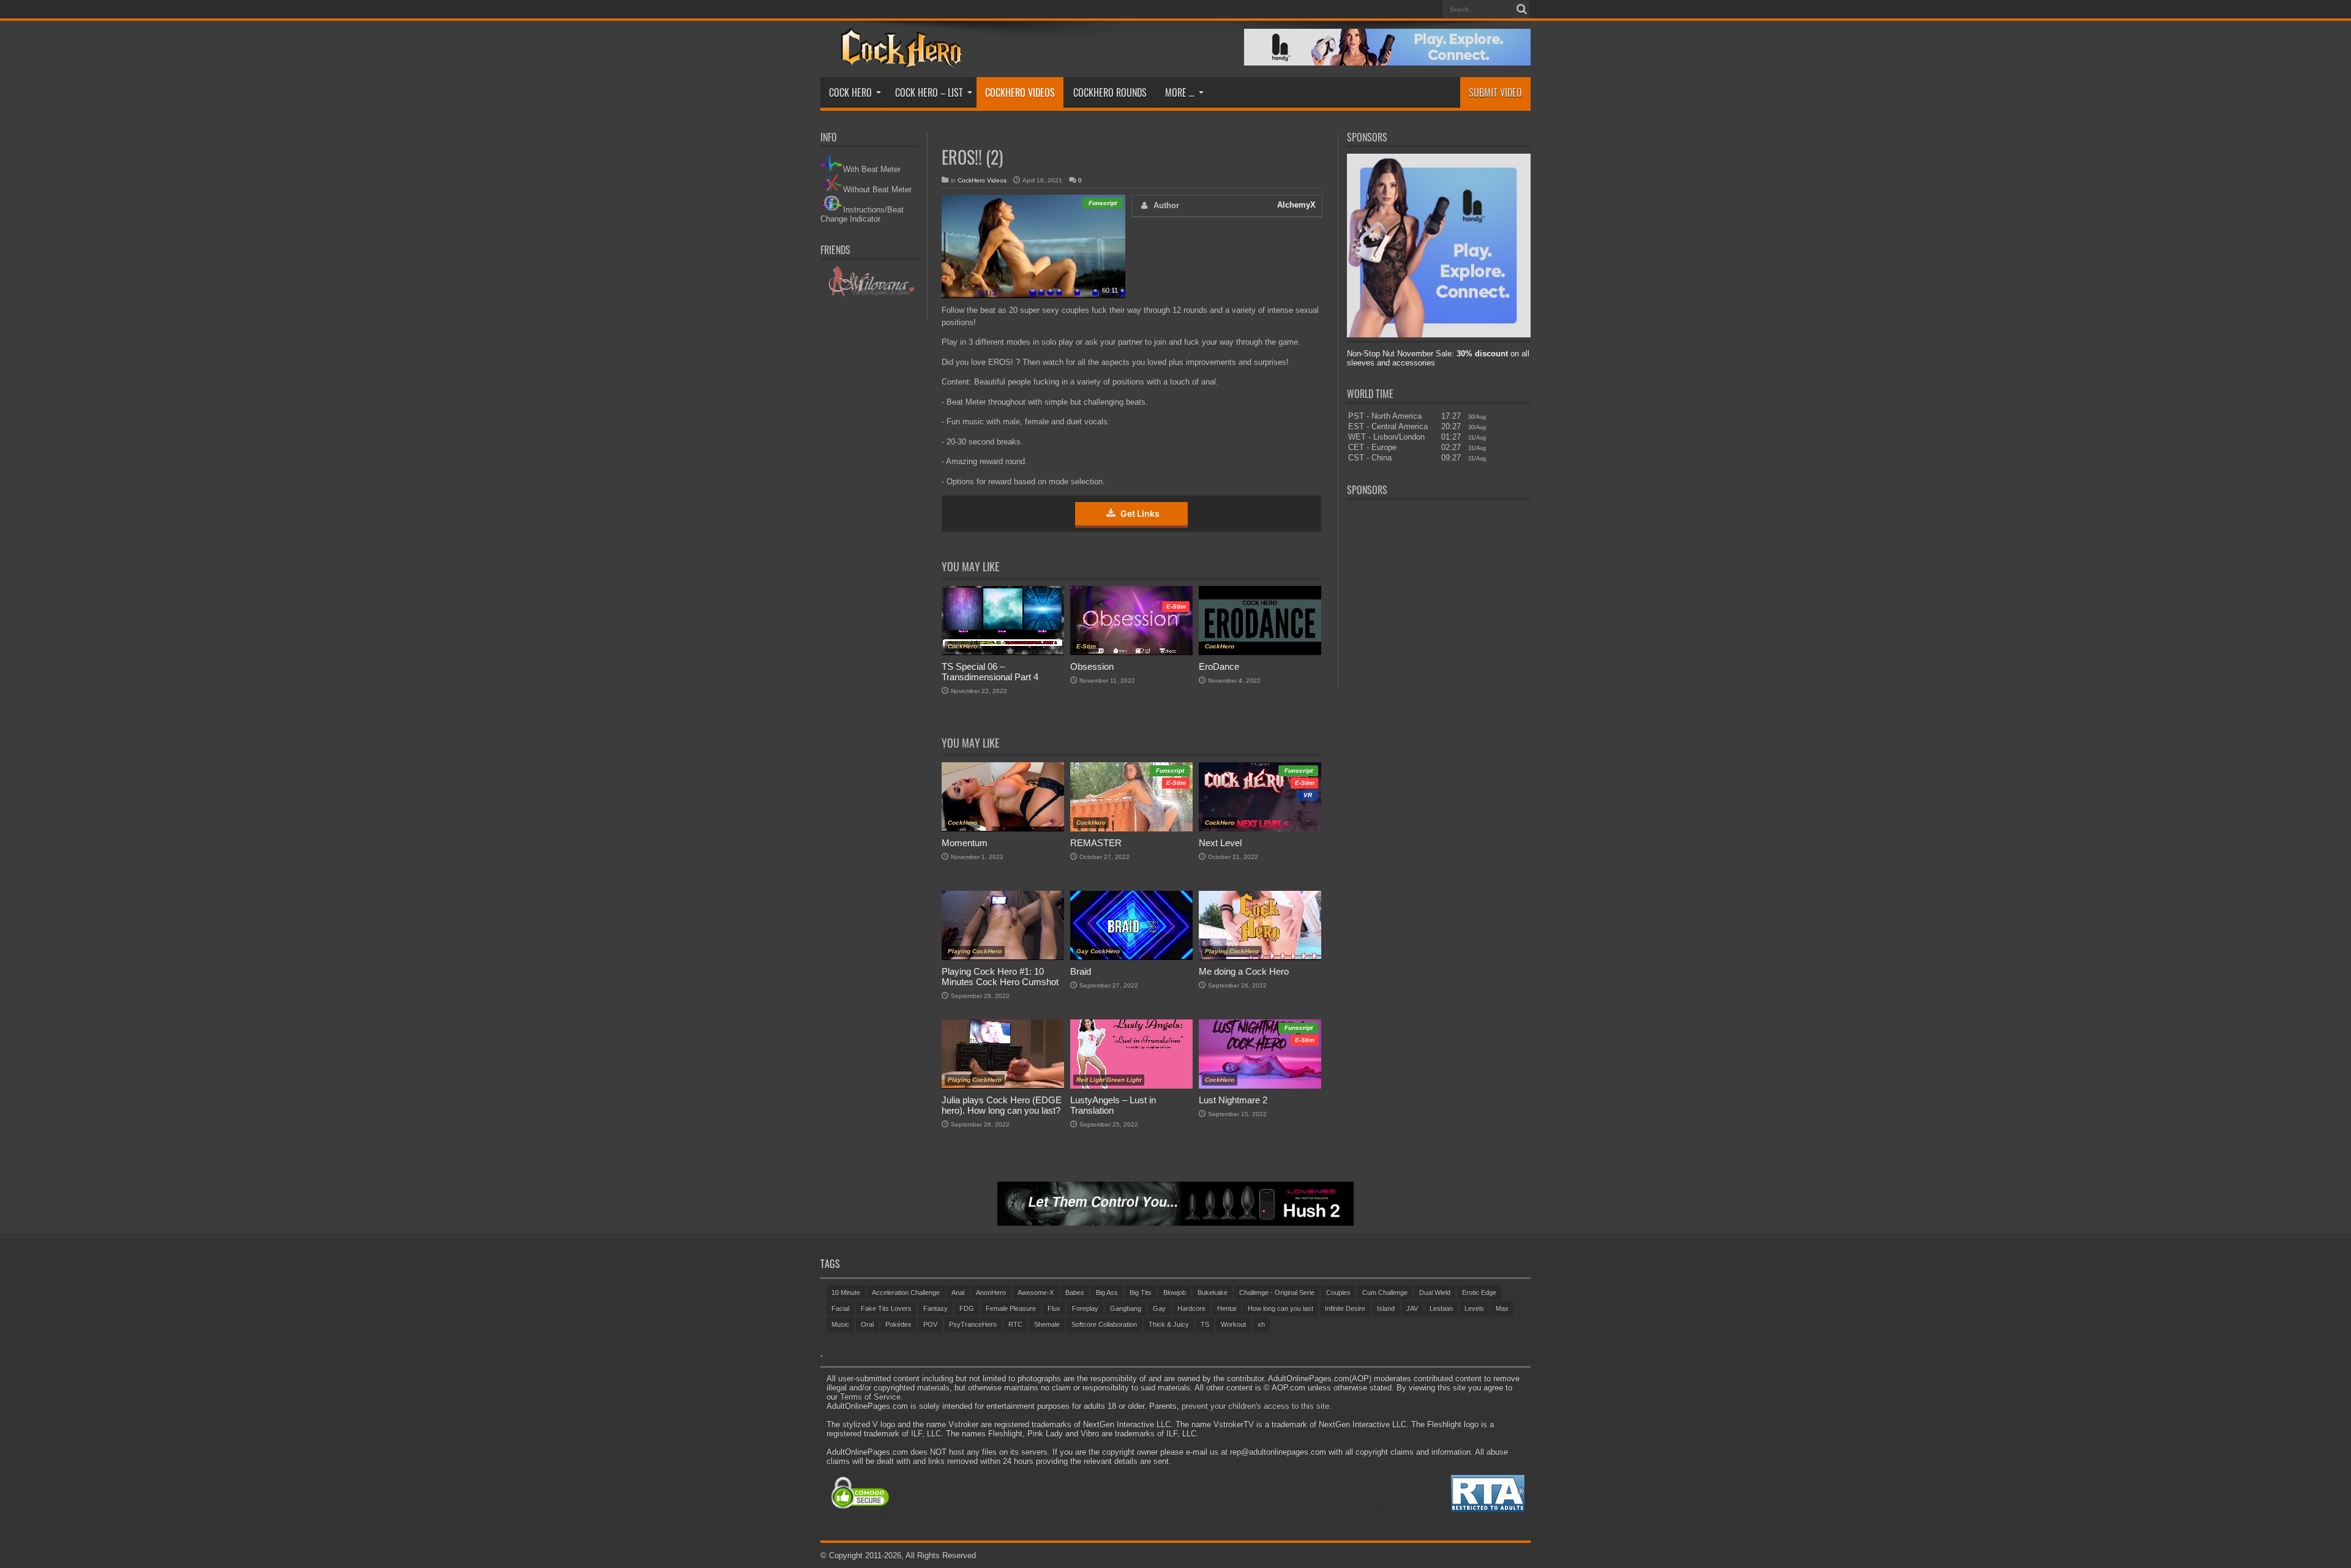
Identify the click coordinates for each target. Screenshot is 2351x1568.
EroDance (1219, 666)
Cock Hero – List (929, 92)
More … (1180, 92)
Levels (1474, 1308)
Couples (1338, 1292)
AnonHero (991, 1292)
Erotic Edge (1479, 1292)
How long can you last (1280, 1308)
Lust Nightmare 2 (1233, 1100)
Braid (1081, 971)
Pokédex (898, 1324)
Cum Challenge (1385, 1292)
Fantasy (936, 1308)
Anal (958, 1292)
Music (840, 1324)
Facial (840, 1308)
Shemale (1047, 1324)
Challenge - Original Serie (1277, 1292)
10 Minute (846, 1292)
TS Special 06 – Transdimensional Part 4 (990, 672)
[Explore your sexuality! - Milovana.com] (870, 294)
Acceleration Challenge (906, 1292)
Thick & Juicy (1169, 1324)
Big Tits (1141, 1292)
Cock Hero (850, 92)
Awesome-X (1036, 1292)
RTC (1015, 1324)
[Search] (1521, 9)
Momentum (965, 843)
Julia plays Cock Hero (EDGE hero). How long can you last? (1002, 1105)
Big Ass (1107, 1292)
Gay (1159, 1308)
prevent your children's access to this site (1255, 1406)
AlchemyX (1296, 205)
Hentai (1227, 1308)
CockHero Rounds (1110, 92)
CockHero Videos (1020, 92)
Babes (1075, 1292)
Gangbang (1126, 1308)
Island (1386, 1308)
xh (1261, 1324)
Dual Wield (1435, 1292)
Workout (1233, 1324)
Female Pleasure (1011, 1308)
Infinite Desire (1345, 1308)
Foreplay (1085, 1308)
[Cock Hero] (899, 59)
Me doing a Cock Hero (1244, 971)
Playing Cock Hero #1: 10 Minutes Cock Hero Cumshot (1000, 977)
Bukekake (1213, 1292)
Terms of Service (870, 1397)
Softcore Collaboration (1104, 1324)
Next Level (1220, 843)
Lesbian (1441, 1308)
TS (1205, 1324)
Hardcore (1191, 1308)
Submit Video (1495, 92)
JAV (1412, 1308)
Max (1502, 1308)
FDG (967, 1308)
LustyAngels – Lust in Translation (1113, 1105)
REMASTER (1096, 843)
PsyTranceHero (973, 1324)
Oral (867, 1324)
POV (930, 1324)
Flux (1054, 1308)
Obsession (1092, 666)
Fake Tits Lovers (886, 1308)
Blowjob (1175, 1292)
